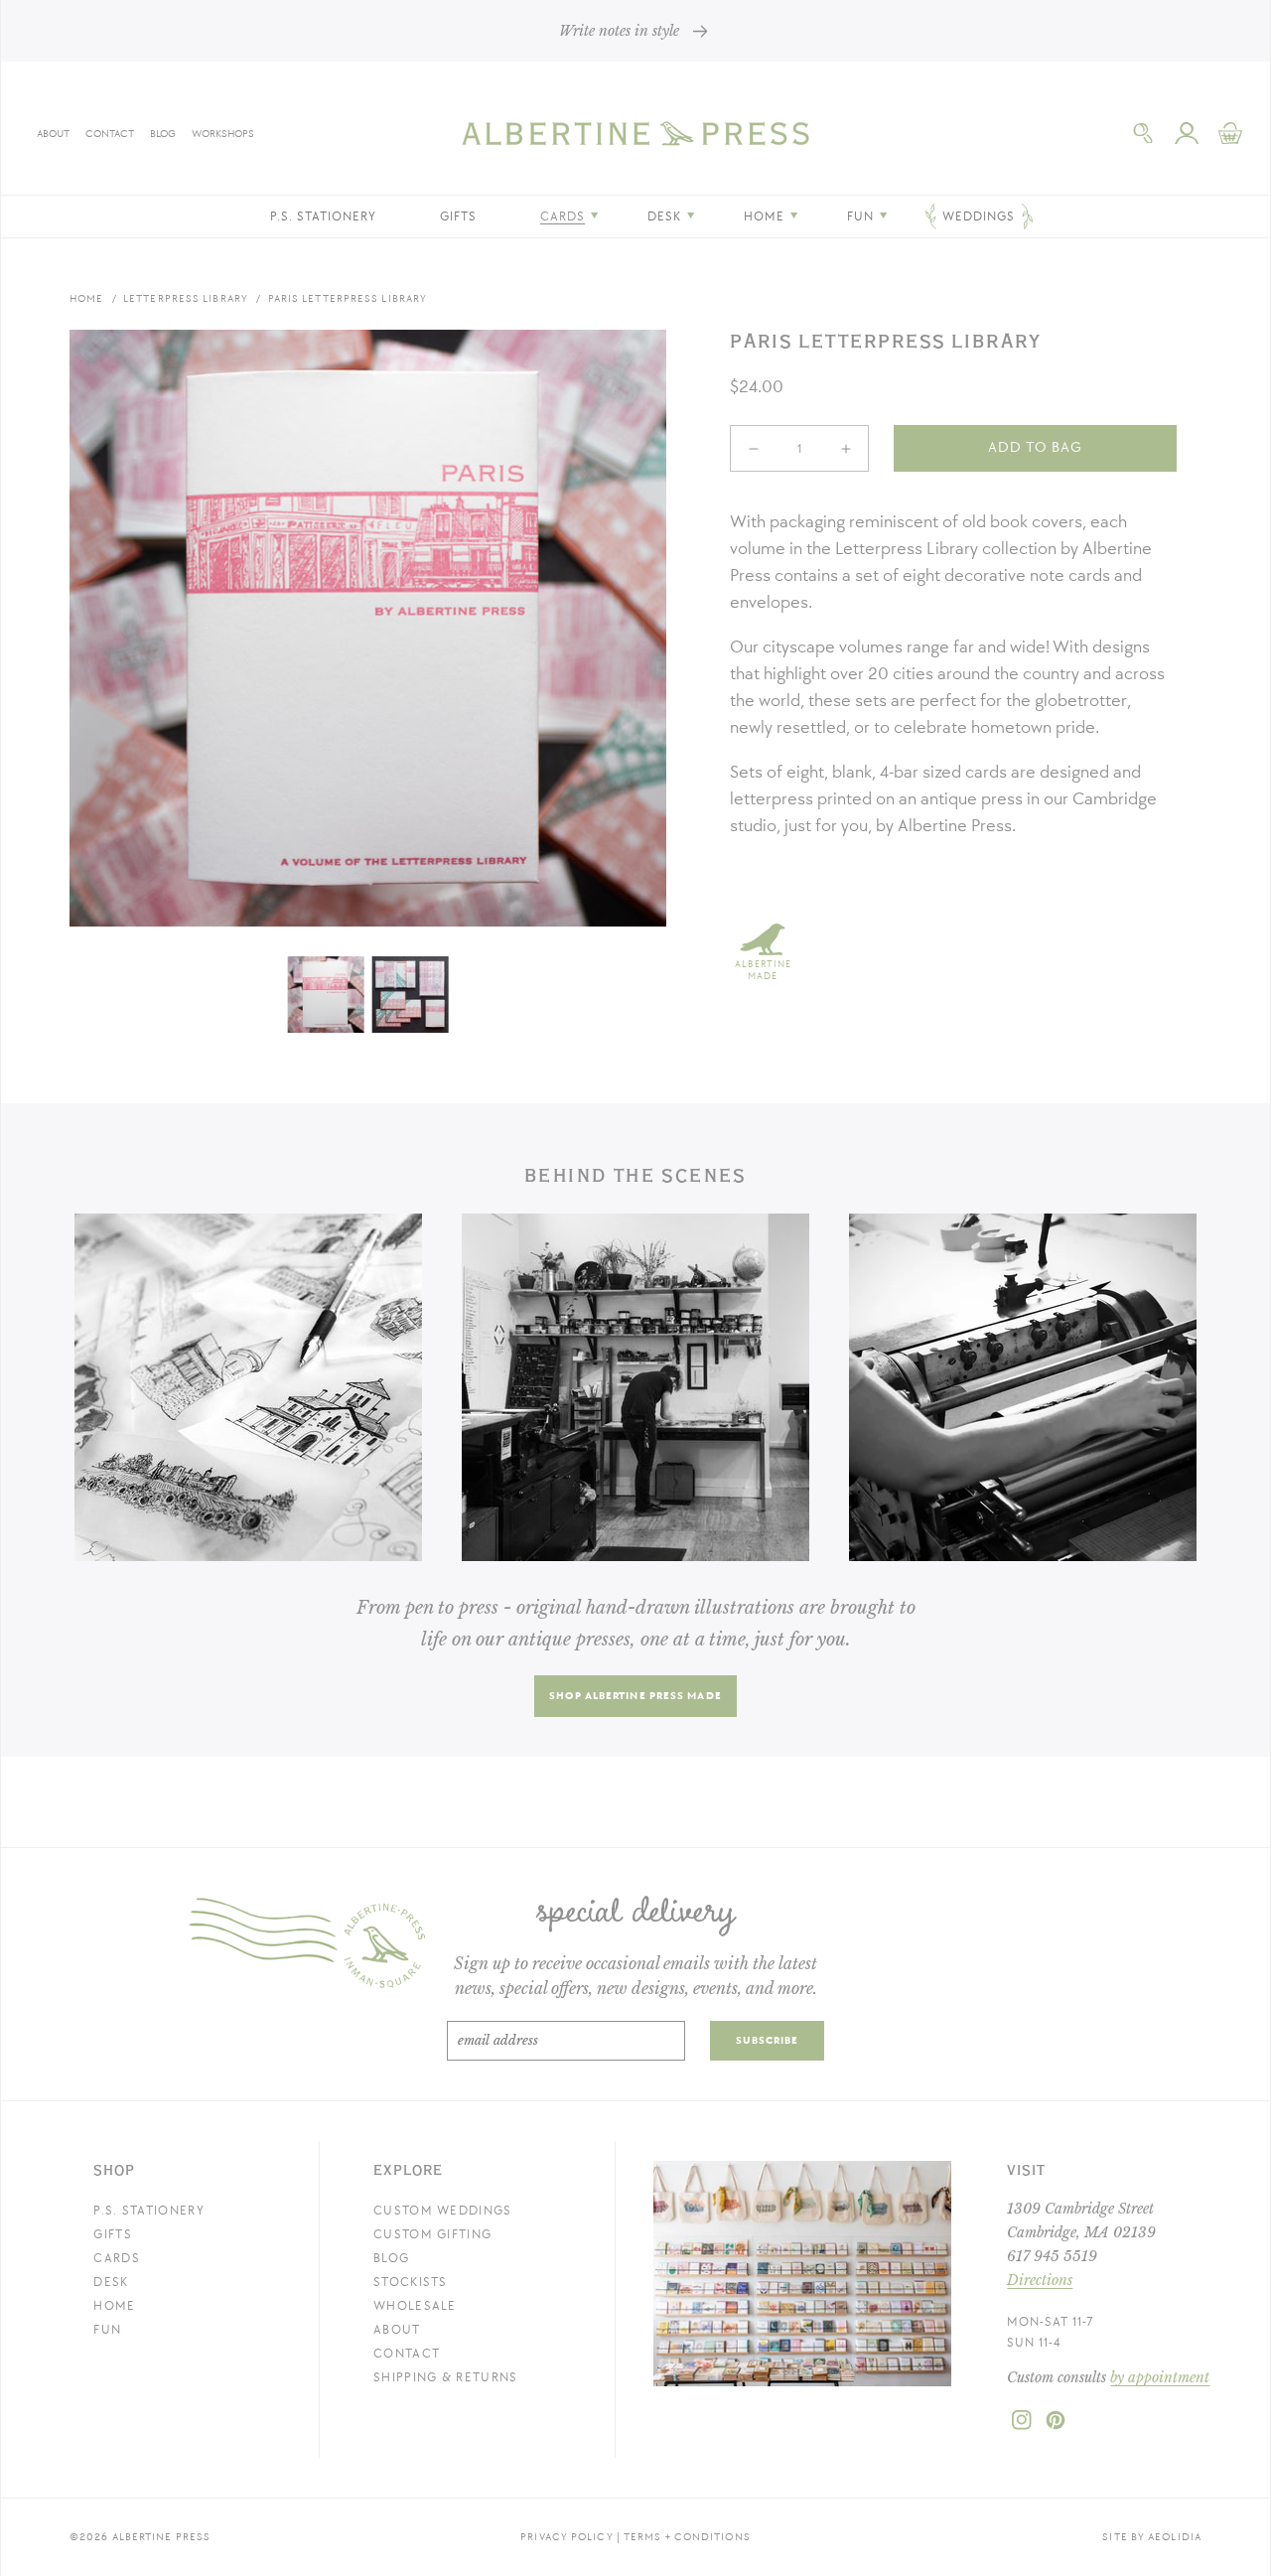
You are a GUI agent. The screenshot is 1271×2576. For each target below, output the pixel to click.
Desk (111, 2282)
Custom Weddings (443, 2211)
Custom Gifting (432, 2234)
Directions (1040, 2280)
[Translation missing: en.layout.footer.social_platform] (1022, 2426)
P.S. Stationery (149, 2211)
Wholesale (415, 2306)
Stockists (411, 2282)
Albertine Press (162, 2537)
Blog (163, 134)
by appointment (1160, 2377)
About (53, 134)
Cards (117, 2258)
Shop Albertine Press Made (635, 1696)
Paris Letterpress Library (348, 298)
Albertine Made (763, 970)
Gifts (113, 2234)
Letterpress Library (186, 298)
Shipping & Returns (445, 2377)
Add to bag (1035, 447)
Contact (110, 134)
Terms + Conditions (687, 2537)
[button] (1143, 133)
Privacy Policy (566, 2537)
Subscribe (768, 2040)
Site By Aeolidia (1152, 2537)
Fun (107, 2330)
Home (86, 298)
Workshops (223, 134)
